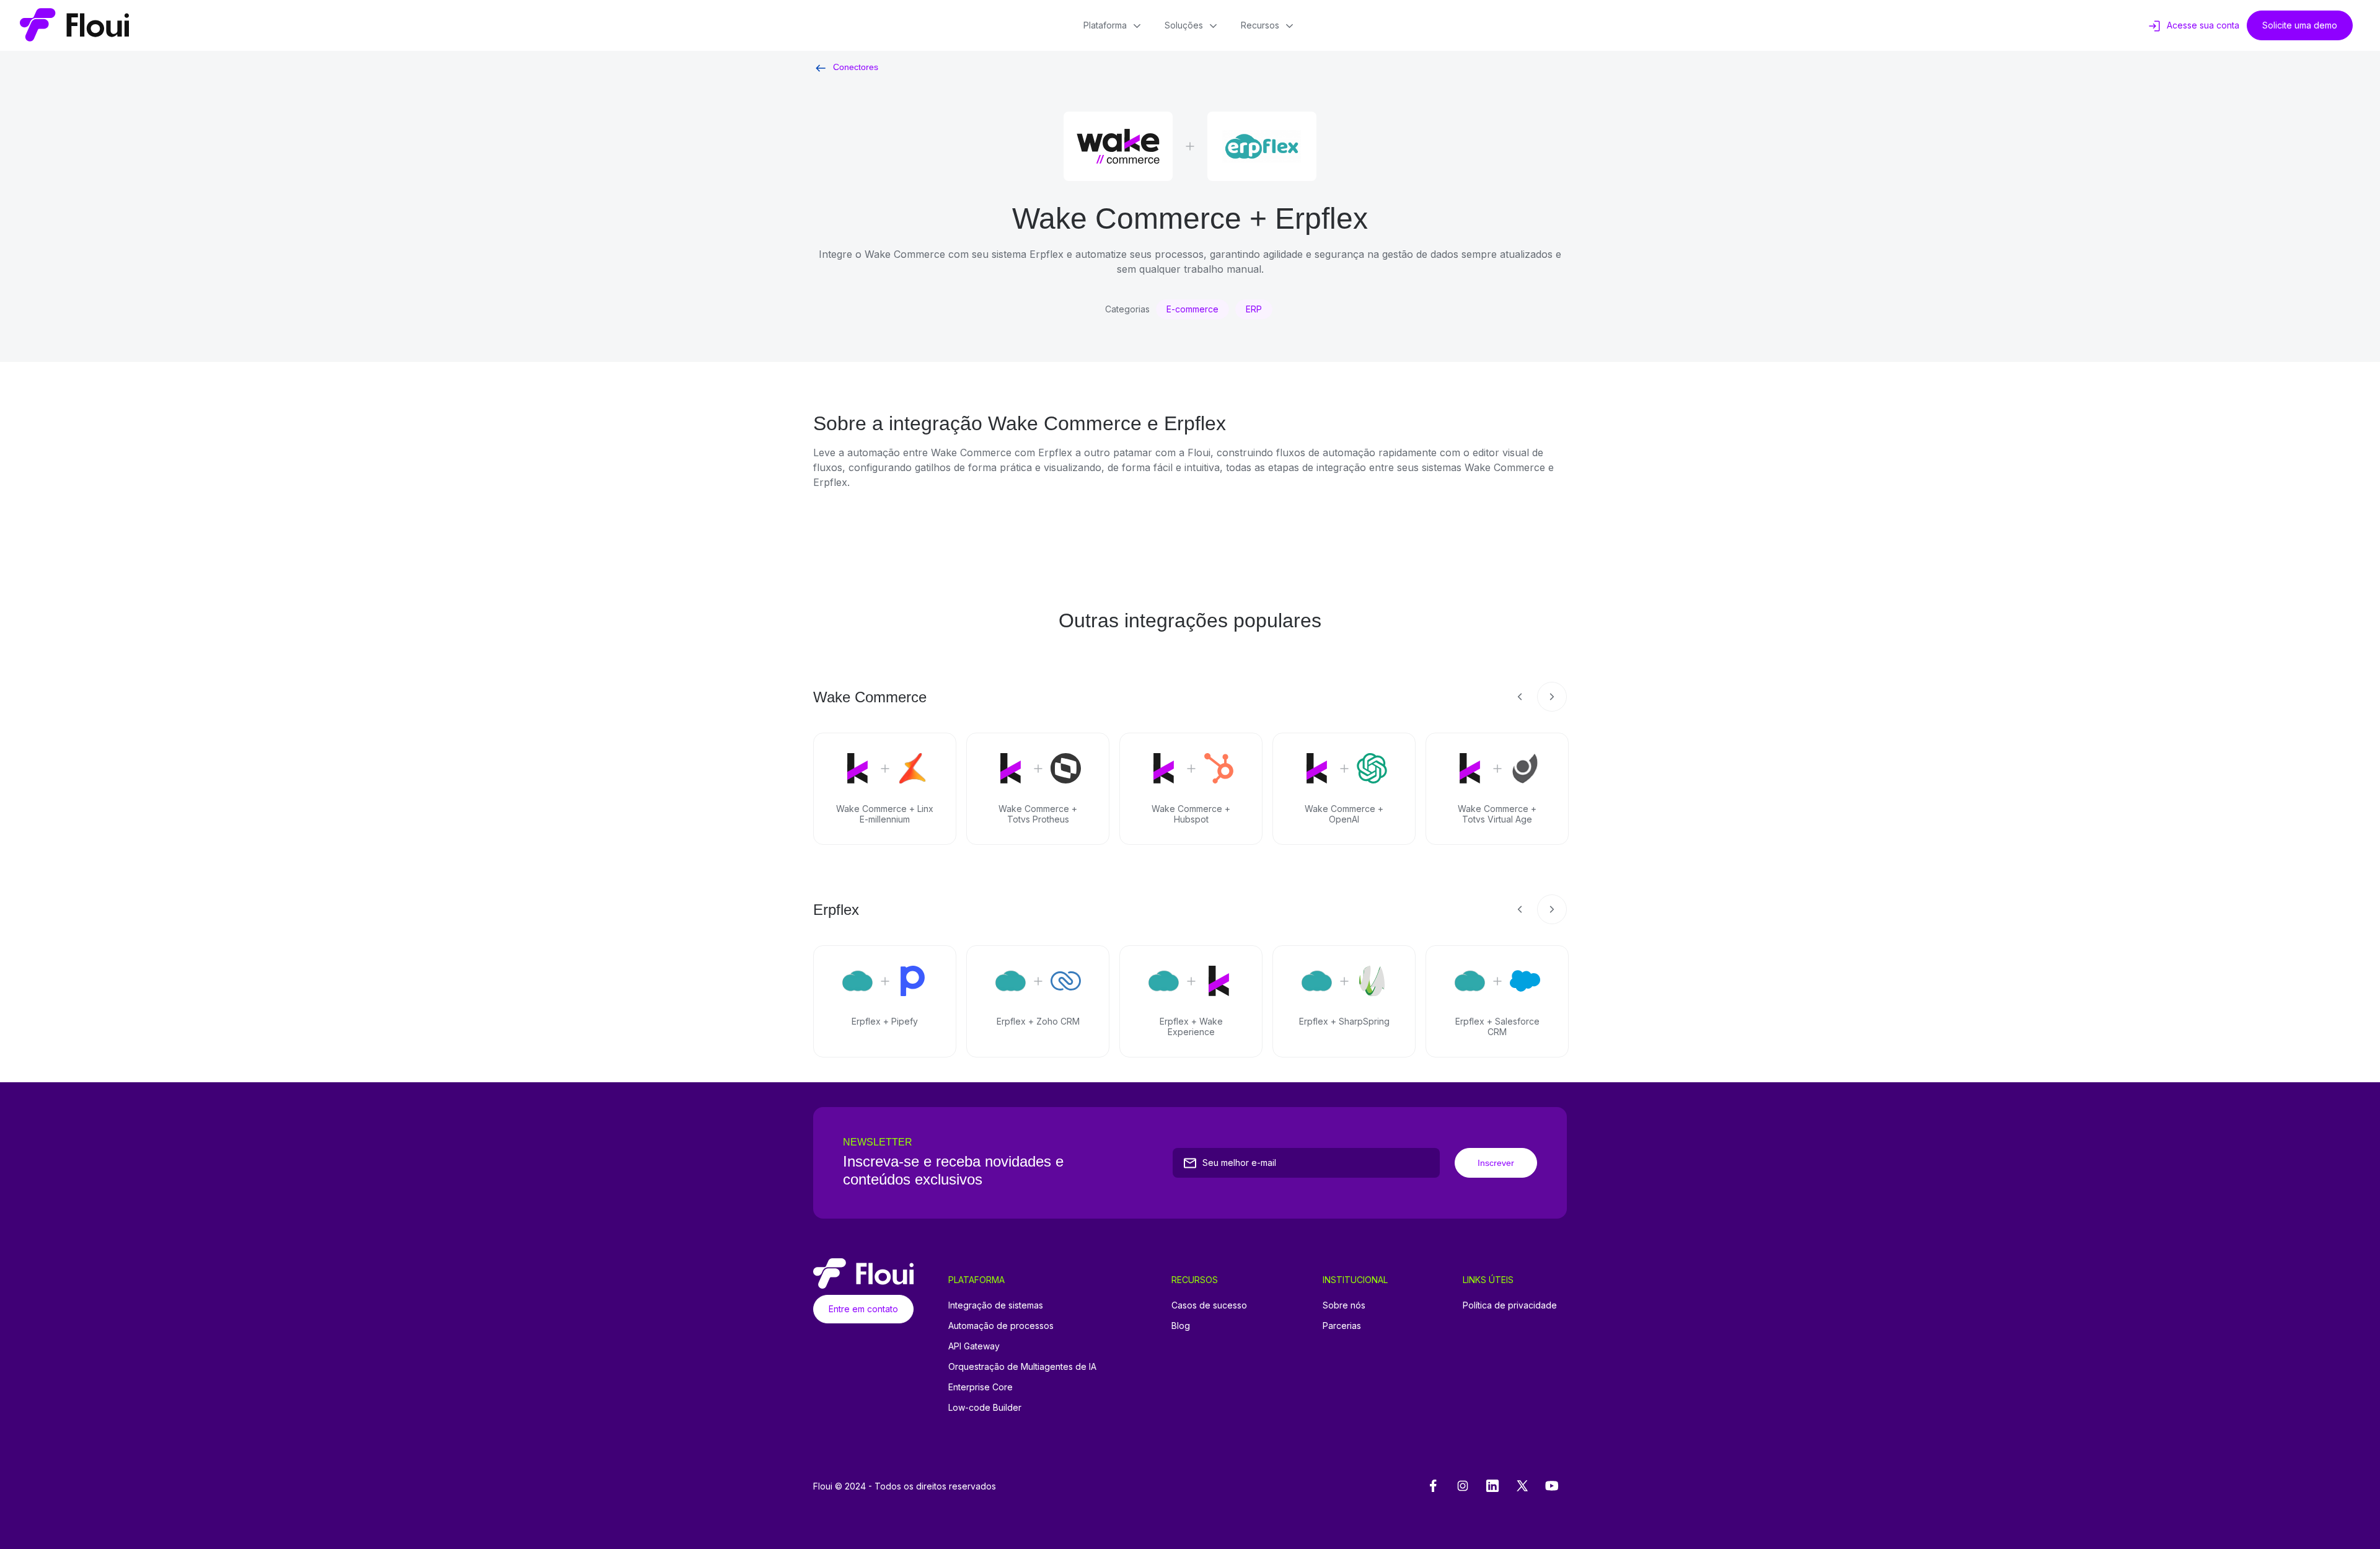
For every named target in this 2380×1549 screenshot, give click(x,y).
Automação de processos (1001, 1326)
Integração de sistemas (996, 1305)
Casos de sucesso (1209, 1305)
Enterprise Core (981, 1387)
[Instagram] (1463, 1486)
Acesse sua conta (2203, 25)
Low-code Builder (985, 1407)
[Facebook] (1433, 1486)
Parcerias (1342, 1326)
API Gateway (974, 1346)
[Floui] (74, 25)
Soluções (1184, 25)
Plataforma (1105, 25)
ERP (1254, 309)
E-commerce (1192, 309)
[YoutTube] (1552, 1486)
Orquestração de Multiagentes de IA (1022, 1366)
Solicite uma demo (2300, 25)
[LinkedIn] (1492, 1486)
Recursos (1260, 25)
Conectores (856, 67)
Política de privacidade (1510, 1305)
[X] (1522, 1486)
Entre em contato (863, 1309)
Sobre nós (1344, 1305)
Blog (1181, 1326)
